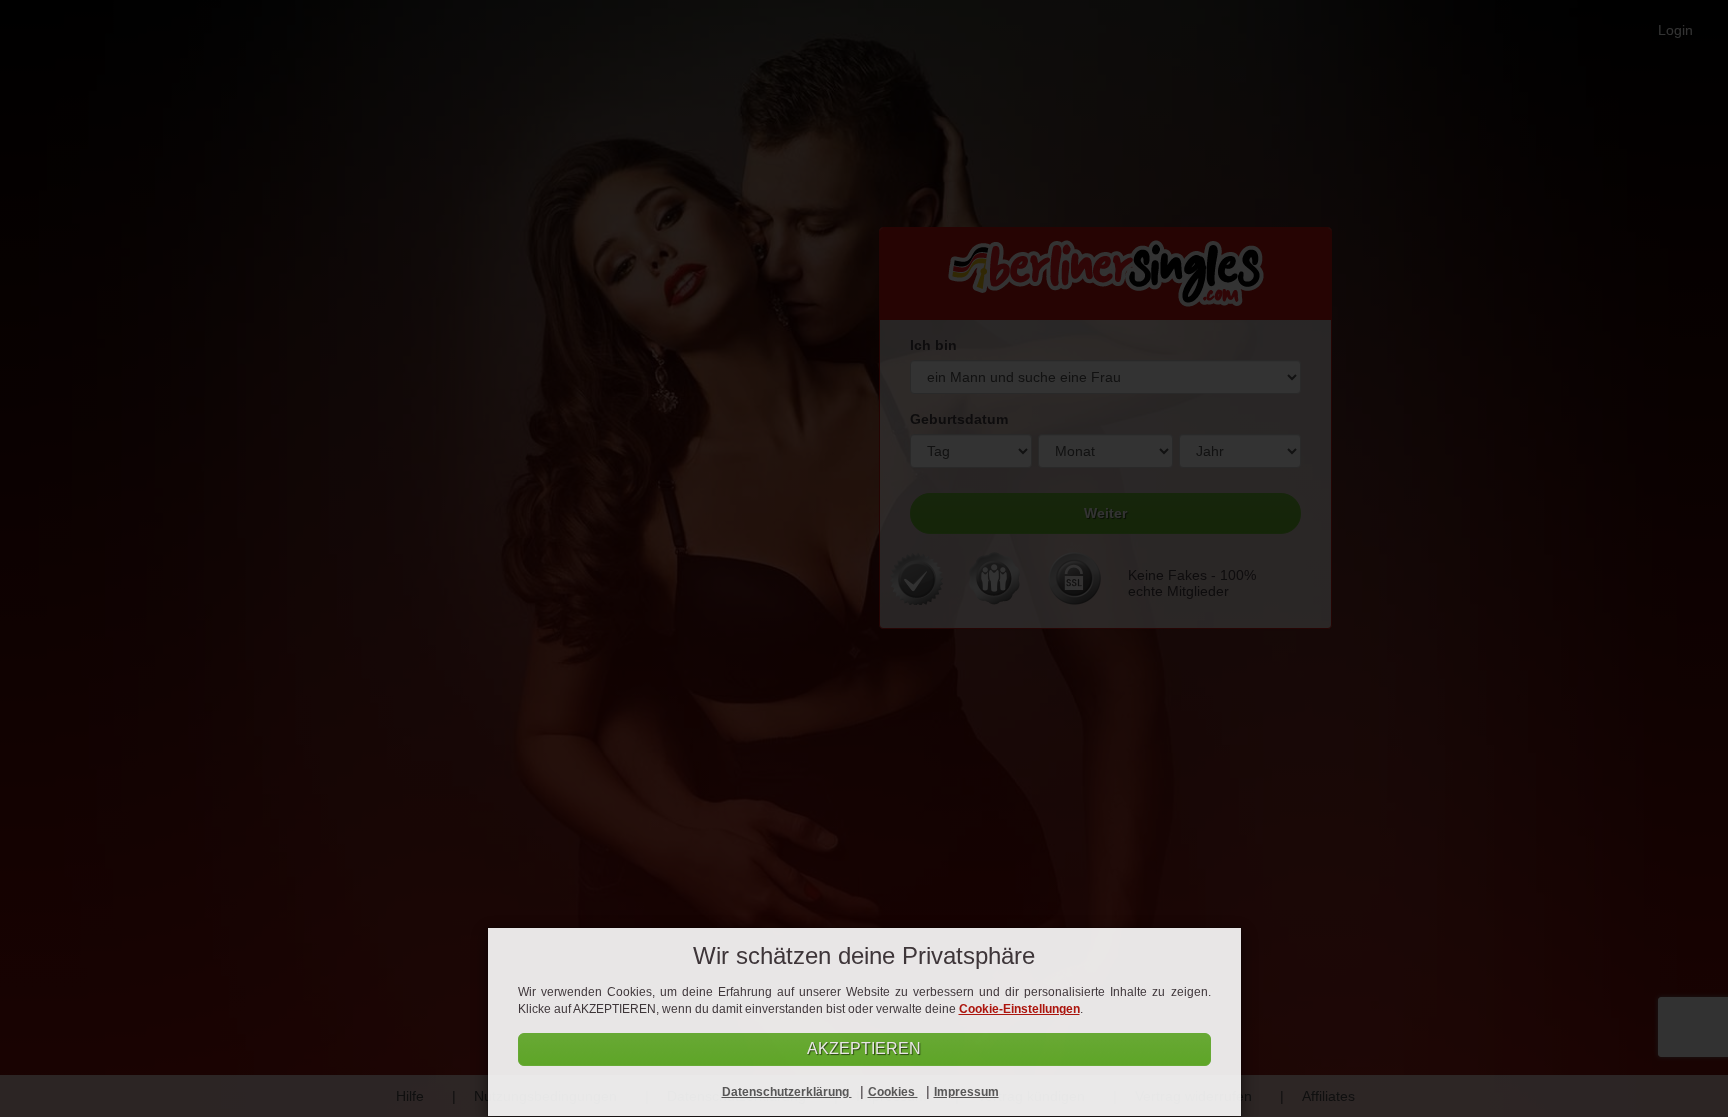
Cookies (893, 1092)
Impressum (966, 1092)
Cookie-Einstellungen (1019, 1009)
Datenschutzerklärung (787, 1092)
